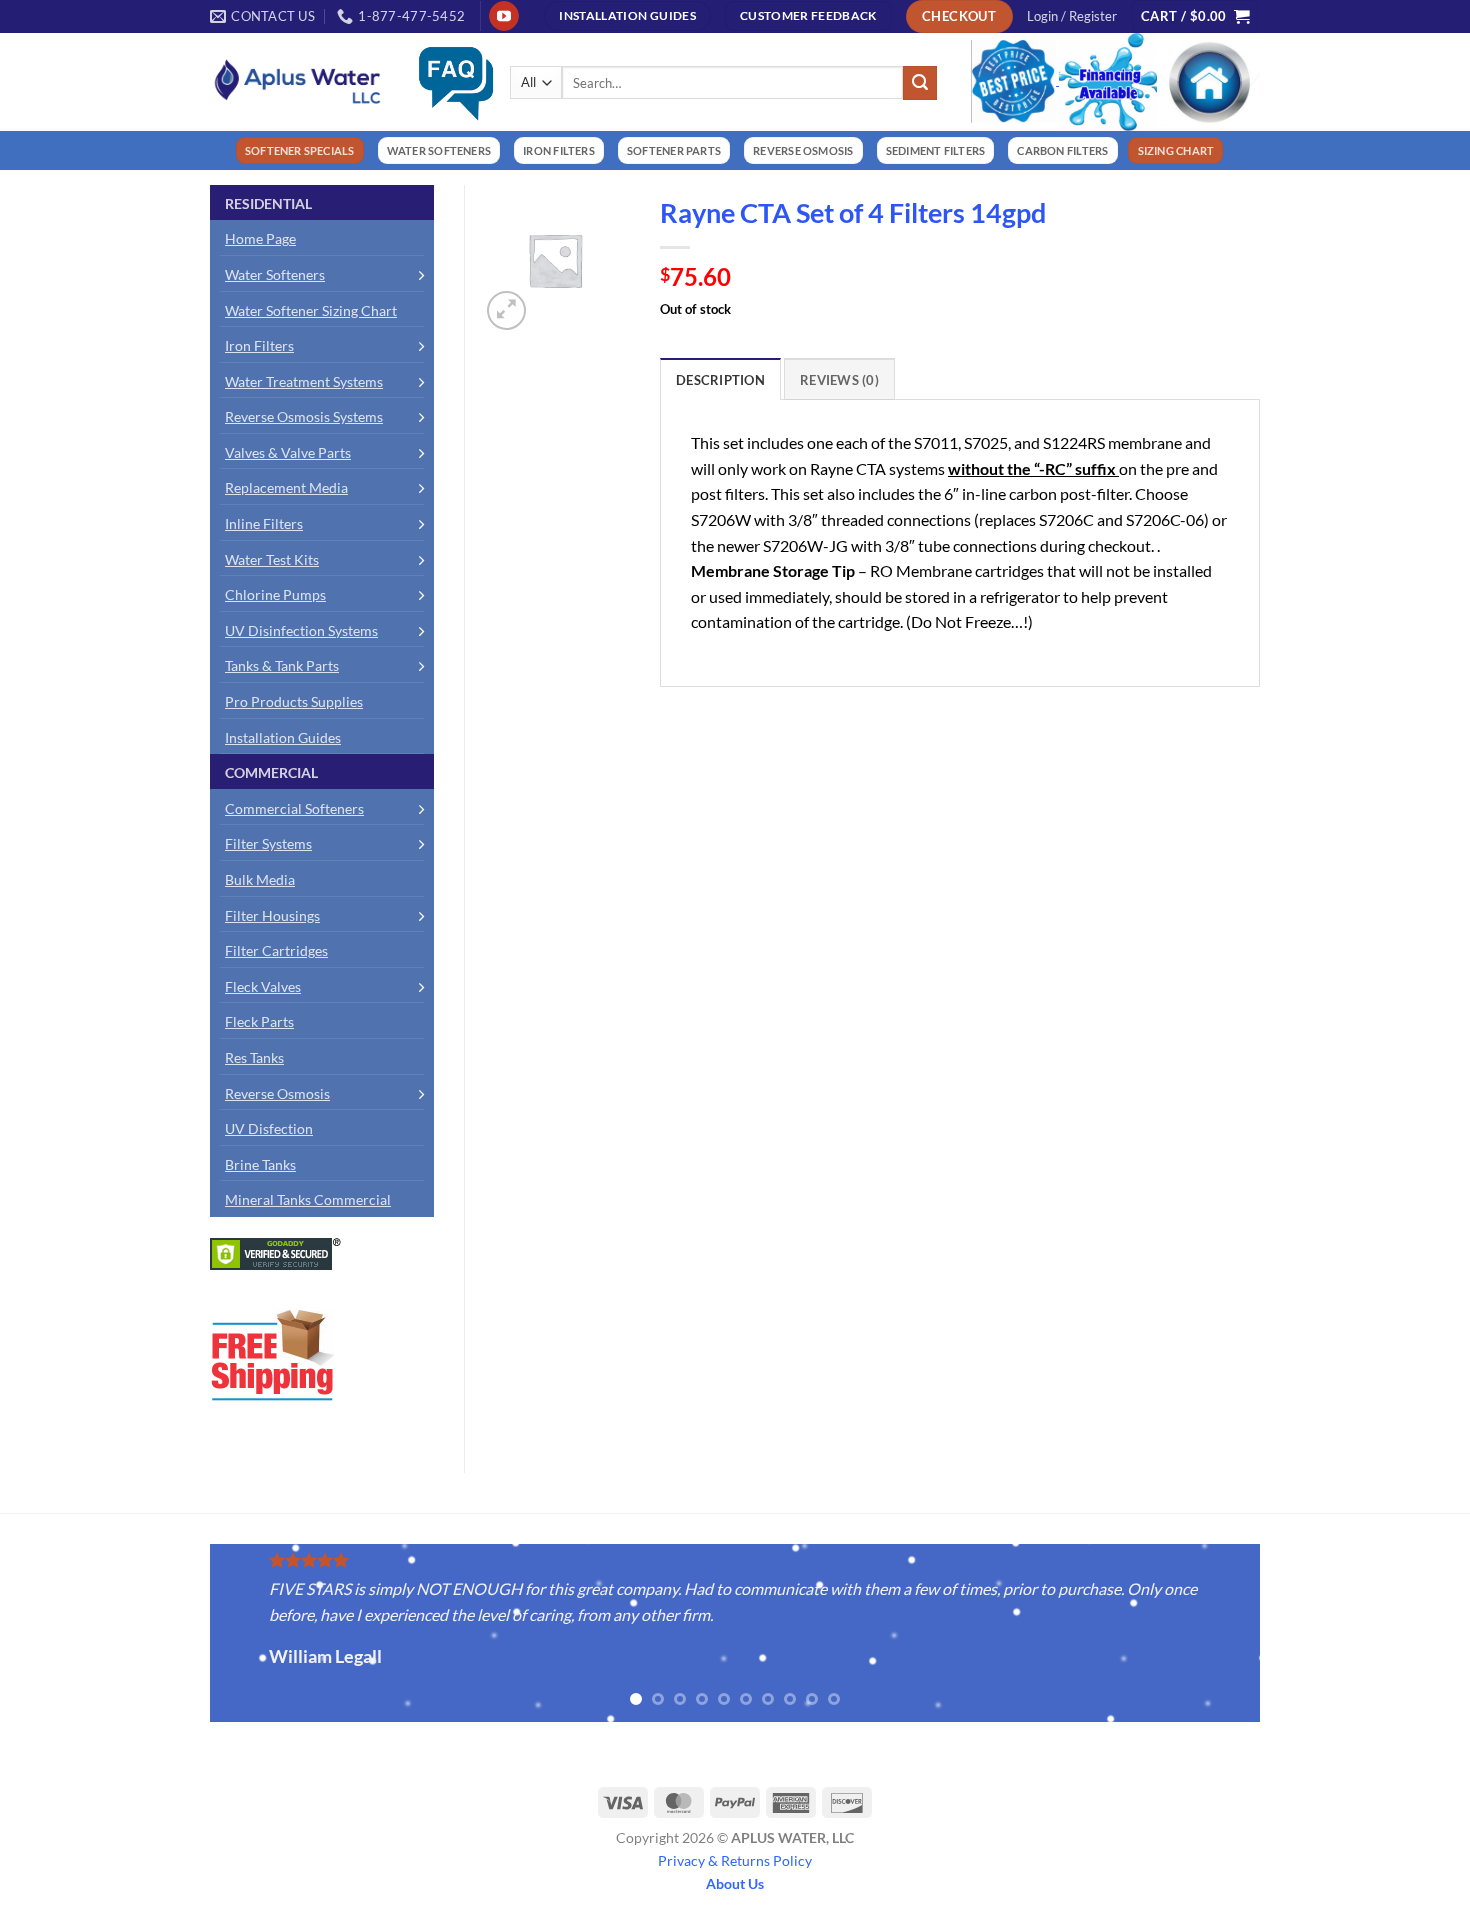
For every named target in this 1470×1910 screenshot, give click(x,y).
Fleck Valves (263, 986)
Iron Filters (259, 345)
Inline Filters (264, 523)
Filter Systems (268, 843)
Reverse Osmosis (277, 1093)
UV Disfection (269, 1128)
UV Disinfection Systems (301, 630)
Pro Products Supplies (294, 701)
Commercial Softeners (294, 808)
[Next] (1281, 1634)
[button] (1072, 16)
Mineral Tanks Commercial (308, 1199)
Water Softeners (275, 274)
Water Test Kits (272, 559)
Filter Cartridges (276, 950)
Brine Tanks (260, 1164)
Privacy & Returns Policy (735, 1860)
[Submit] (920, 83)
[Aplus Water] (298, 81)
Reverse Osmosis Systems (304, 416)
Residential (268, 203)
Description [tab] (720, 380)
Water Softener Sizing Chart (311, 310)
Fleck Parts (259, 1021)
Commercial (271, 772)
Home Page (260, 238)
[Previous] (189, 1634)
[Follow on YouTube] (503, 16)
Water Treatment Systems (304, 381)
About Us (735, 1883)
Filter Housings (272, 915)
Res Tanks (254, 1057)
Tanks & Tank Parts (282, 665)
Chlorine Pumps (275, 594)
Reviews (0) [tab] (839, 380)
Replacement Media (286, 487)
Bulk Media (260, 879)
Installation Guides (283, 737)
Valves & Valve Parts (288, 452)
